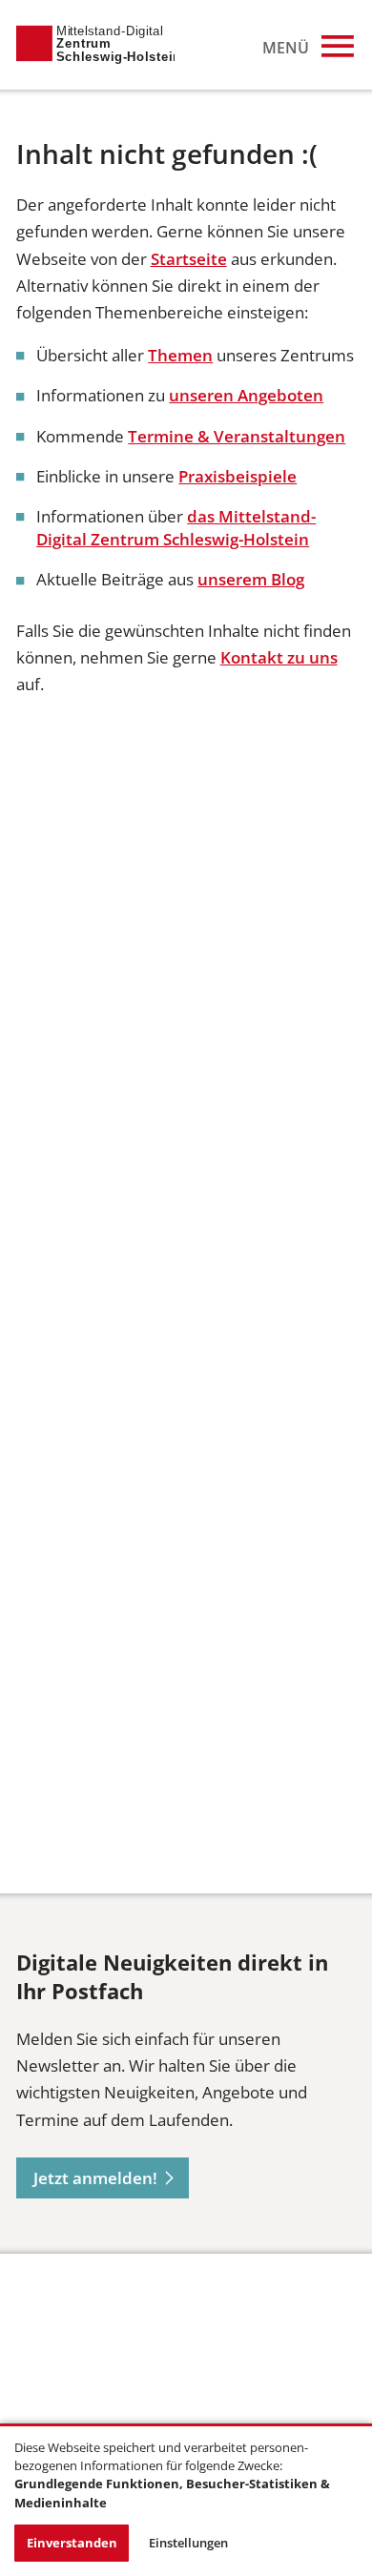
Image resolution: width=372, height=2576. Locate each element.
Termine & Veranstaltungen (237, 436)
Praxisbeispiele (238, 476)
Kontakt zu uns (279, 657)
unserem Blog (251, 579)
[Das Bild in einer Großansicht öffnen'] (88, 2355)
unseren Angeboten (246, 395)
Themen (180, 355)
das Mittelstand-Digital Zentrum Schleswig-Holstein (176, 528)
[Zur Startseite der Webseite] (95, 45)
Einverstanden (72, 2543)
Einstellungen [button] (188, 2543)
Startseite (189, 259)
